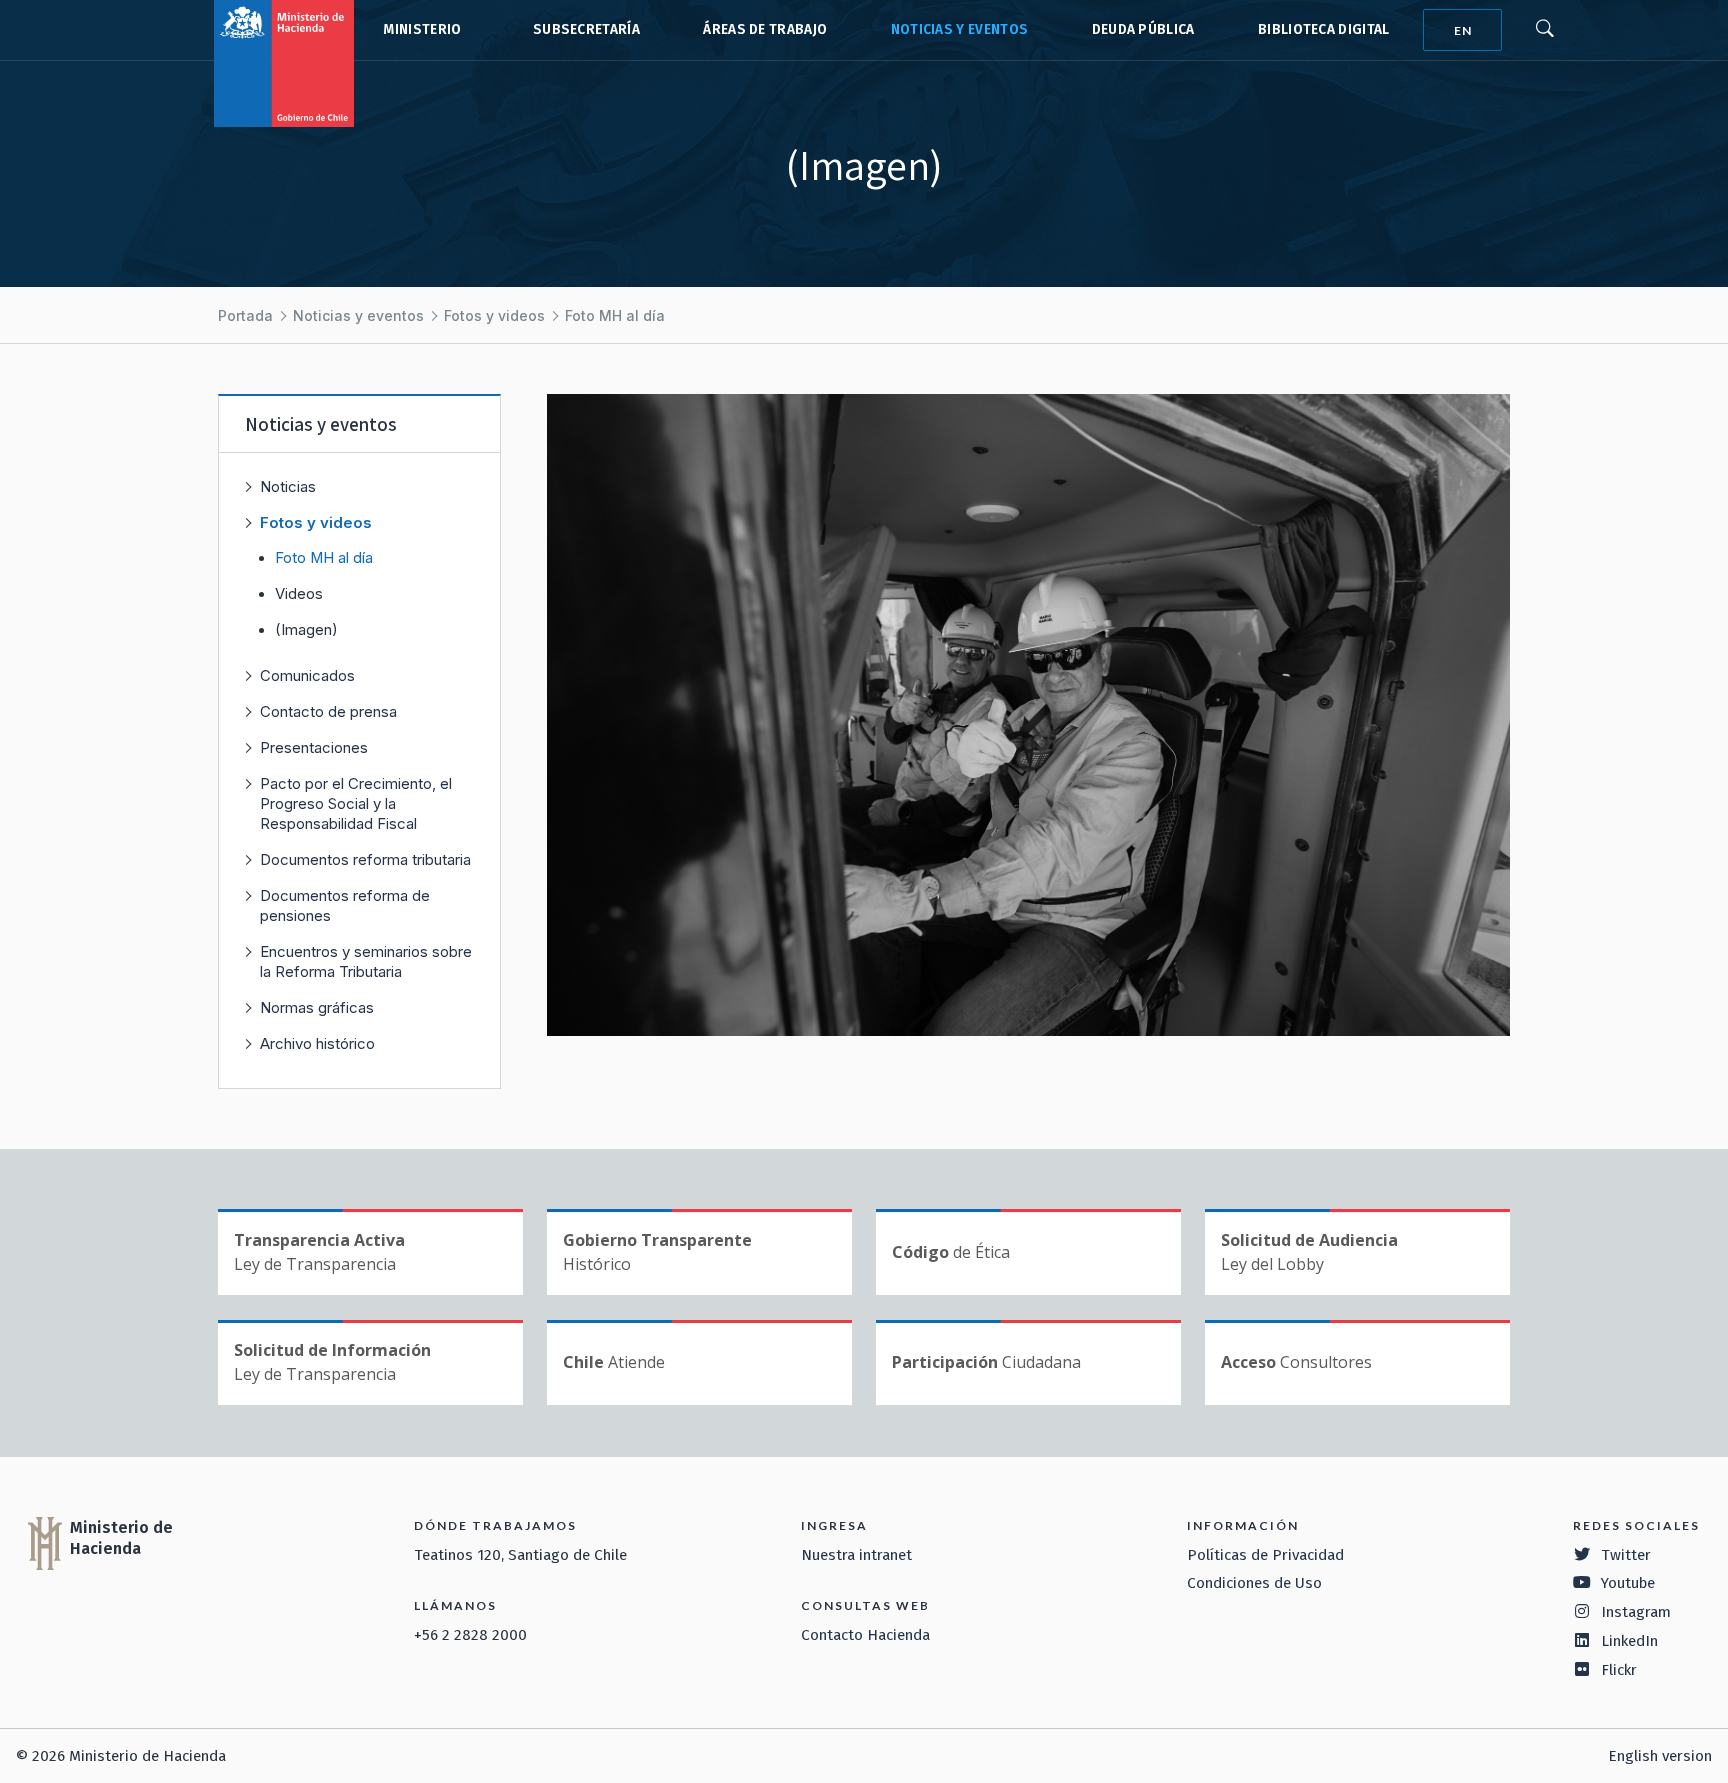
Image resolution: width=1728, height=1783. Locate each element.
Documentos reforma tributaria (365, 859)
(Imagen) (306, 630)
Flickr (1619, 1670)
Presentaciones (314, 747)
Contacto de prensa (328, 711)
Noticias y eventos (960, 29)
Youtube (1628, 1583)
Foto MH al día (615, 315)
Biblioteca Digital (1324, 29)
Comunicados (307, 675)
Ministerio (422, 29)
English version (1660, 1756)
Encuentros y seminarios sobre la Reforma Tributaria (366, 961)
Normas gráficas (317, 1007)
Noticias (288, 486)
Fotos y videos (494, 315)
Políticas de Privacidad (1265, 1555)
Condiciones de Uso (1254, 1583)
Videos (299, 594)
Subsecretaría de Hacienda (582, 30)
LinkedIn (1629, 1641)
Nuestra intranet (856, 1555)
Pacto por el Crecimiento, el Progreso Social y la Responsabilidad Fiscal (356, 803)
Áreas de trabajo (765, 29)
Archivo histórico (317, 1043)
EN (1463, 30)
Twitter (1626, 1555)
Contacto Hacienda (865, 1635)
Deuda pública (1143, 29)
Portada (245, 315)
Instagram (1636, 1612)
